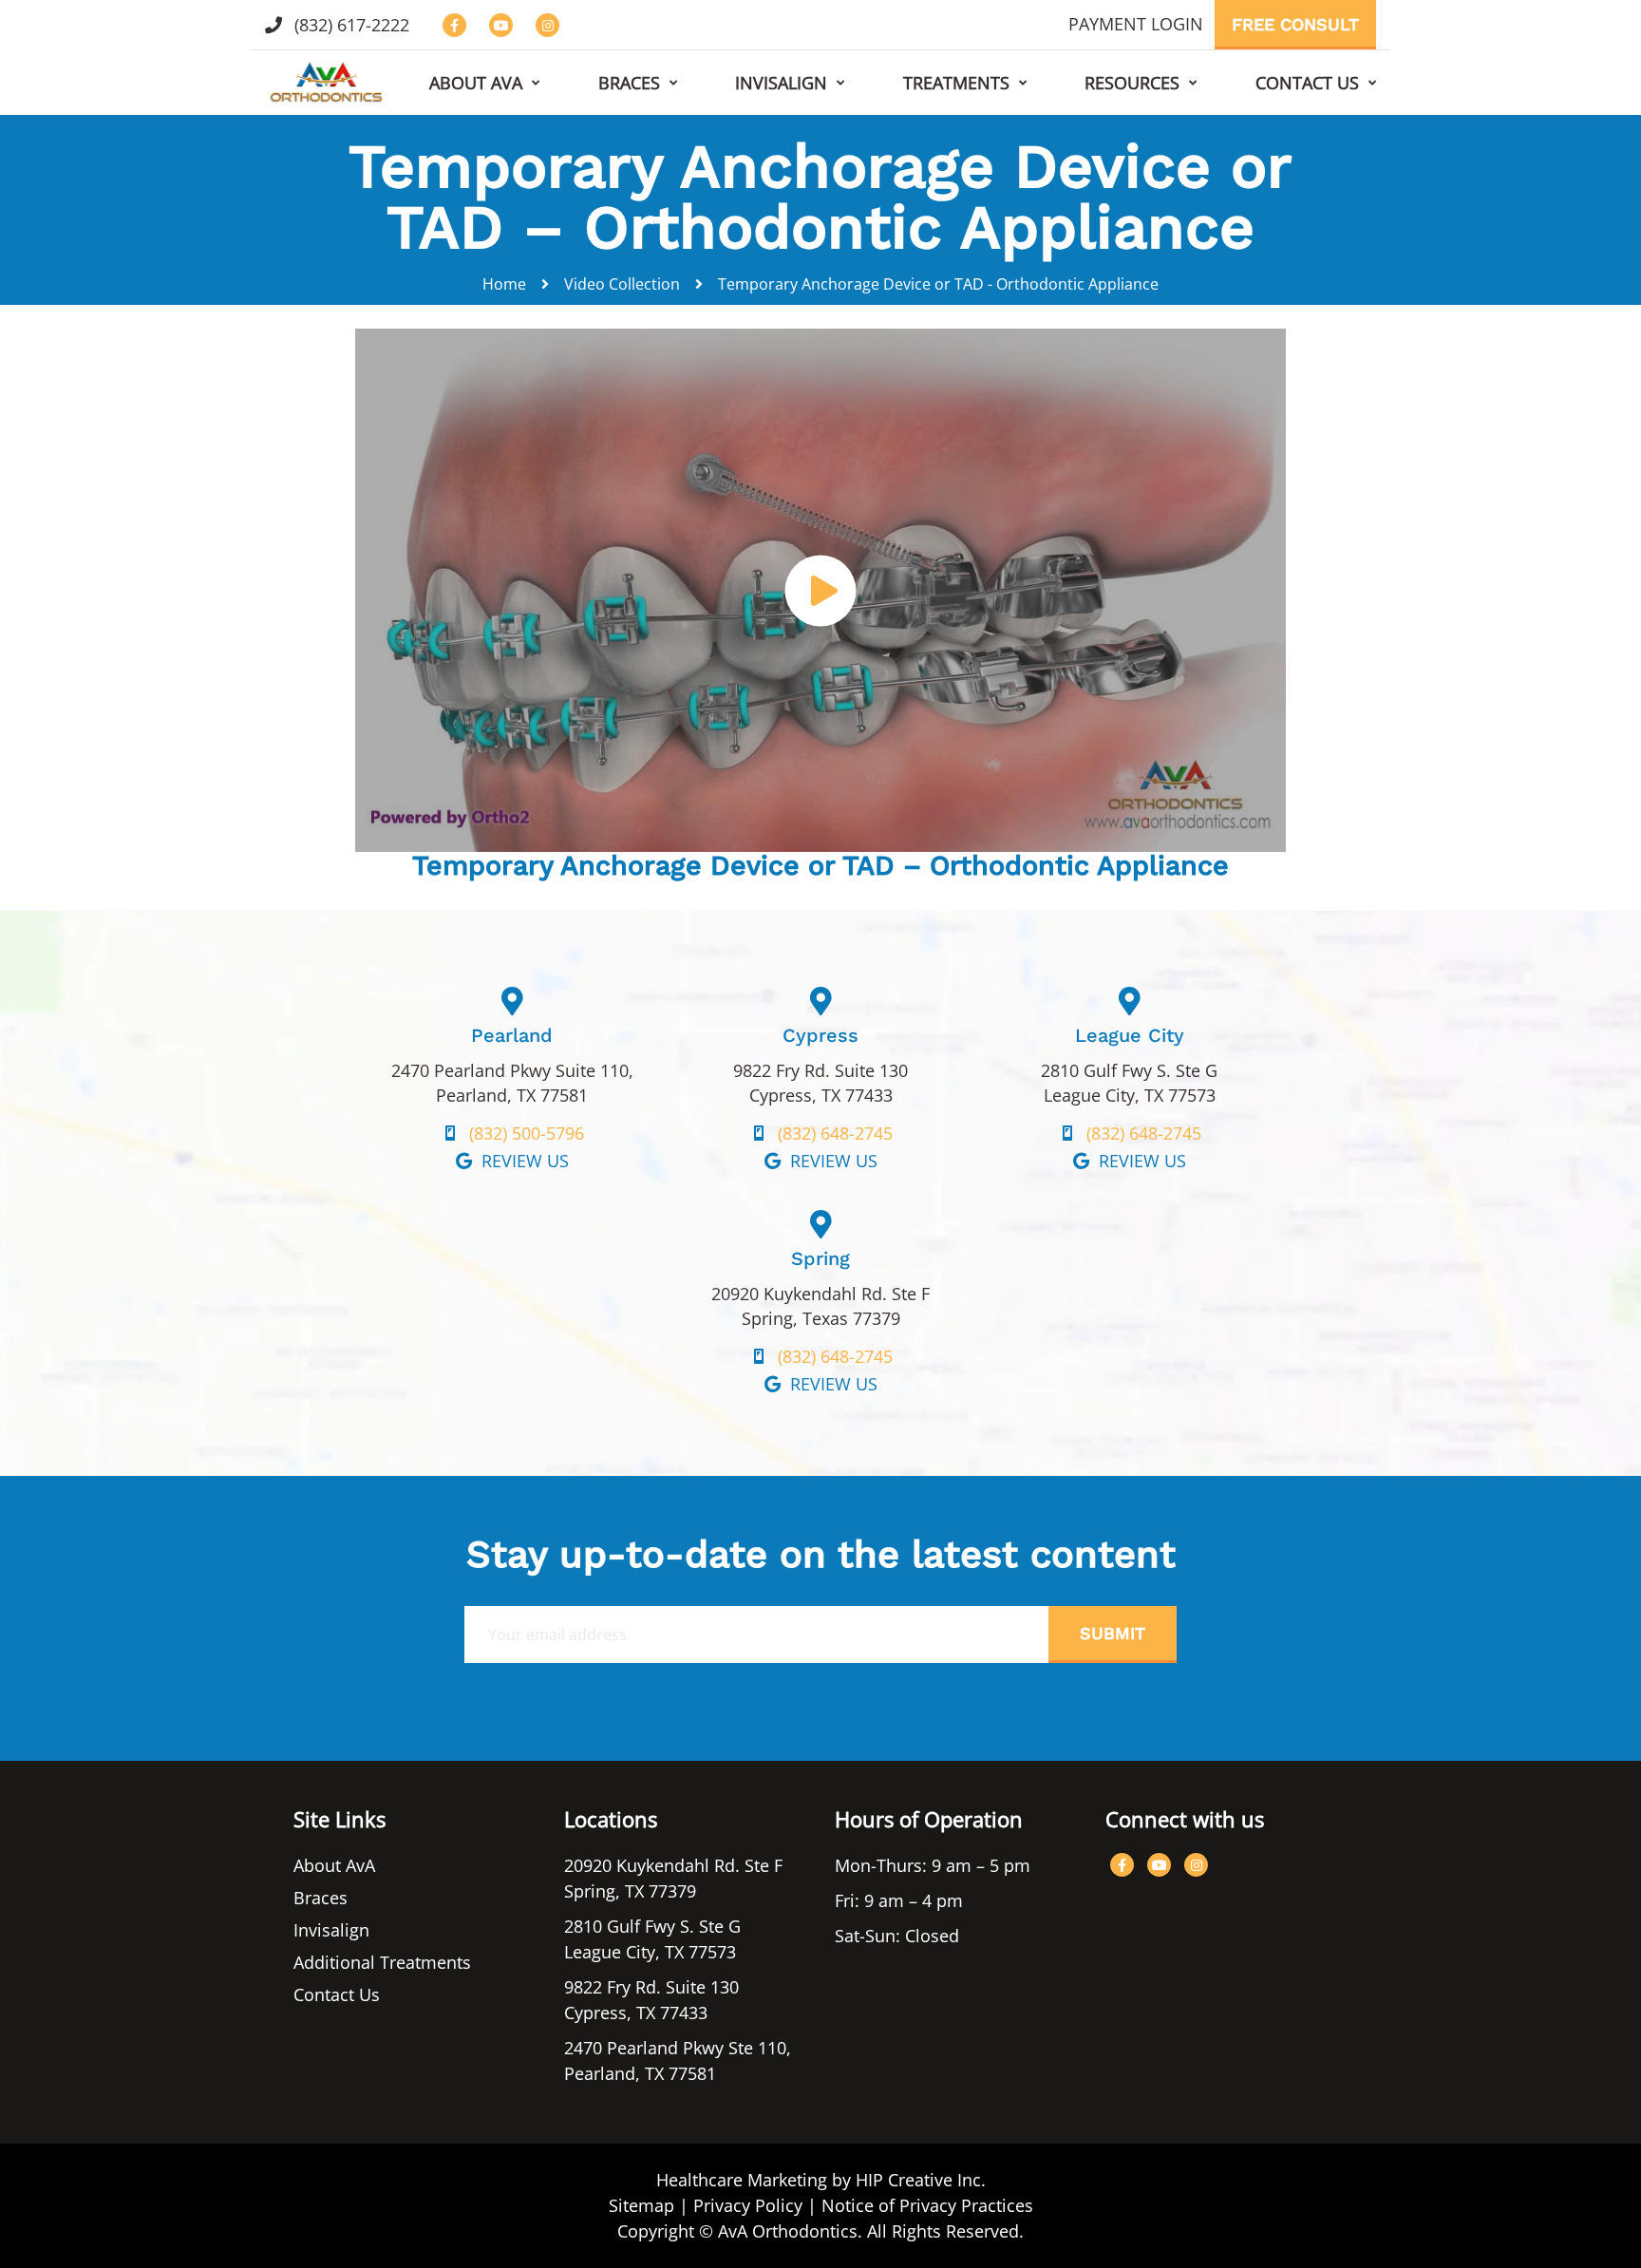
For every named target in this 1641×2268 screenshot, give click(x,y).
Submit (1113, 1633)
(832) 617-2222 (349, 25)
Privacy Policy (748, 2205)
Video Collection (622, 284)
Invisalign (781, 83)
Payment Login (1136, 24)
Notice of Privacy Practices (927, 2205)
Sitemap (641, 2205)
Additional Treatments (382, 1962)
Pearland (512, 1035)
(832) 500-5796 (527, 1133)
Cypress (820, 1035)
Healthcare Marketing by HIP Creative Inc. (821, 2180)
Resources (1132, 83)
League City (1130, 1035)
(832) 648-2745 (835, 1133)
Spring (820, 1258)
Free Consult (1295, 24)
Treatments (956, 83)
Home (504, 284)
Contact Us (1307, 83)
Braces (629, 83)
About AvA (476, 83)
